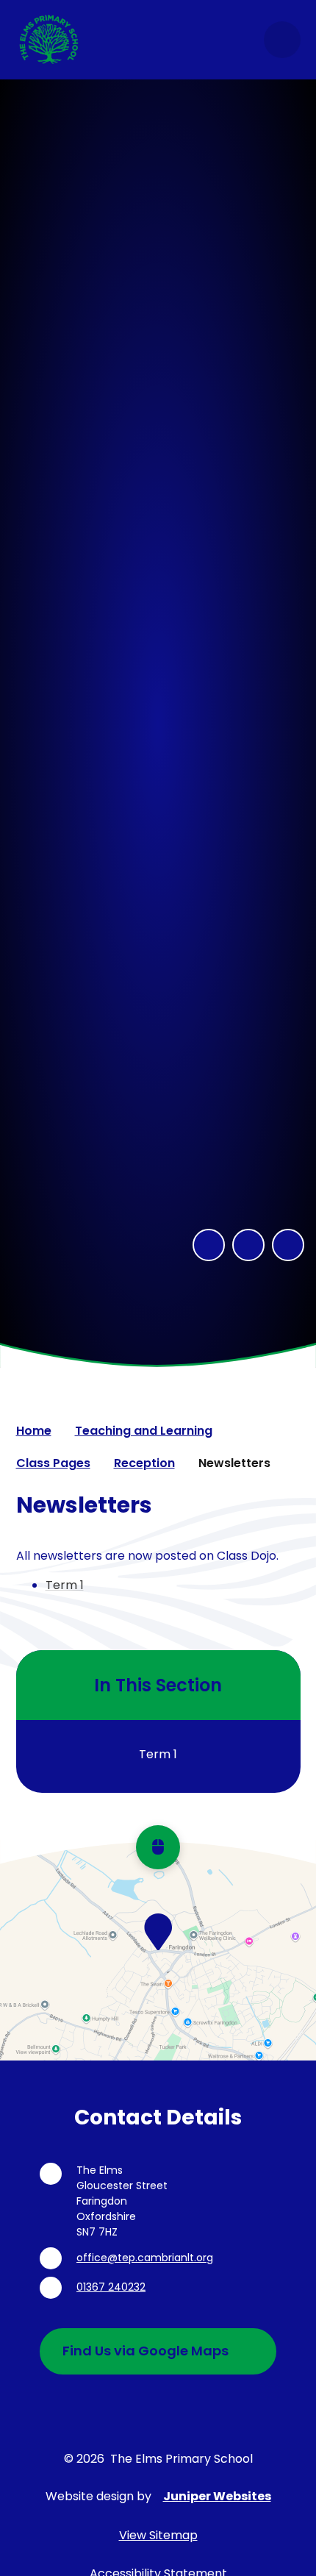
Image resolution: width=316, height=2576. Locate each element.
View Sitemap (158, 2535)
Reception (144, 1463)
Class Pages (53, 1463)
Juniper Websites (217, 2496)
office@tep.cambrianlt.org (145, 2258)
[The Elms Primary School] (49, 40)
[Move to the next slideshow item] (248, 1245)
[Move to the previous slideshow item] (209, 1245)
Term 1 (65, 1585)
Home (34, 1431)
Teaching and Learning (144, 1431)
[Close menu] (282, 40)
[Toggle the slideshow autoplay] (288, 1245)
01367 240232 (111, 2287)
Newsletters (234, 1463)
